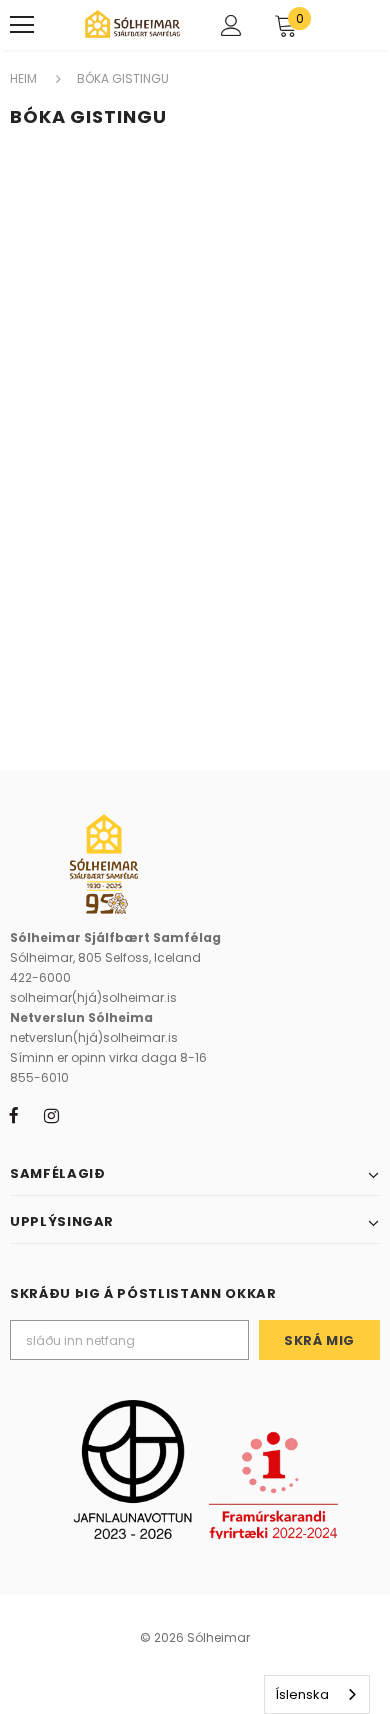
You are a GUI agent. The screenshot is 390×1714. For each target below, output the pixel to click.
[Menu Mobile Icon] (22, 25)
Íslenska (302, 1694)
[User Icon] (231, 25)
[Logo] (132, 24)
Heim (23, 78)
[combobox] (317, 1694)
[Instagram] (51, 1116)
